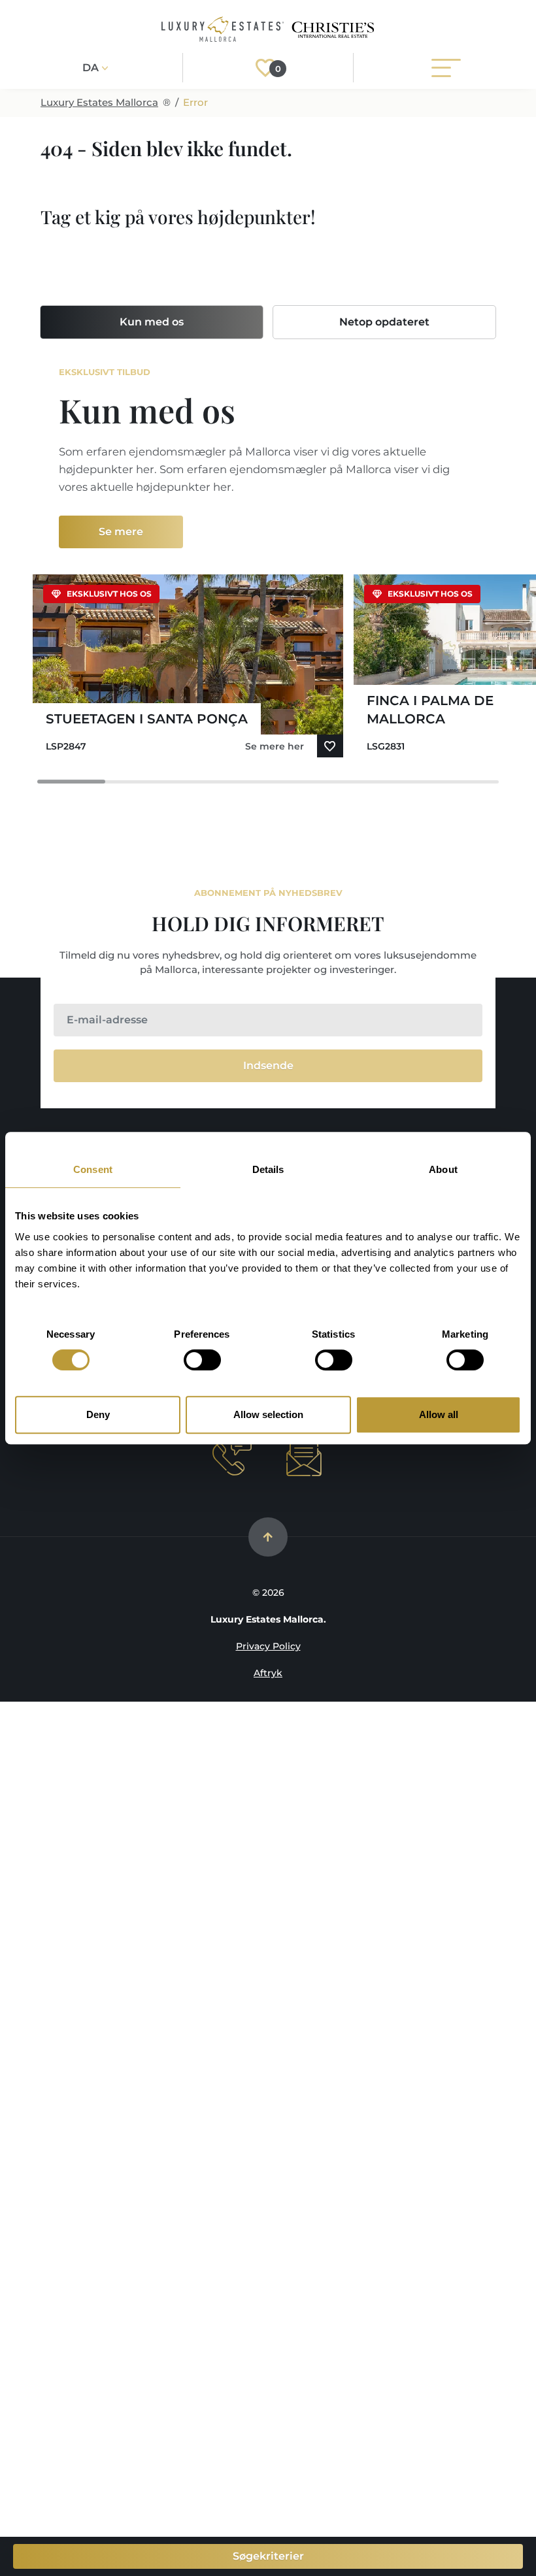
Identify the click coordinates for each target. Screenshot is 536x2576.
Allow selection (268, 1414)
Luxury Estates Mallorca (99, 102)
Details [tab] (268, 1169)
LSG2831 (386, 746)
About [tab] (443, 1169)
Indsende (268, 1065)
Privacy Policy (268, 1646)
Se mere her (275, 746)
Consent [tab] (93, 1169)
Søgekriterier (268, 2556)
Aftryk (268, 1673)
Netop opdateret (384, 322)
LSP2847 (66, 746)
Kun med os (152, 322)
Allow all (439, 1414)
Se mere (121, 532)
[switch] (202, 1360)
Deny (98, 1414)
